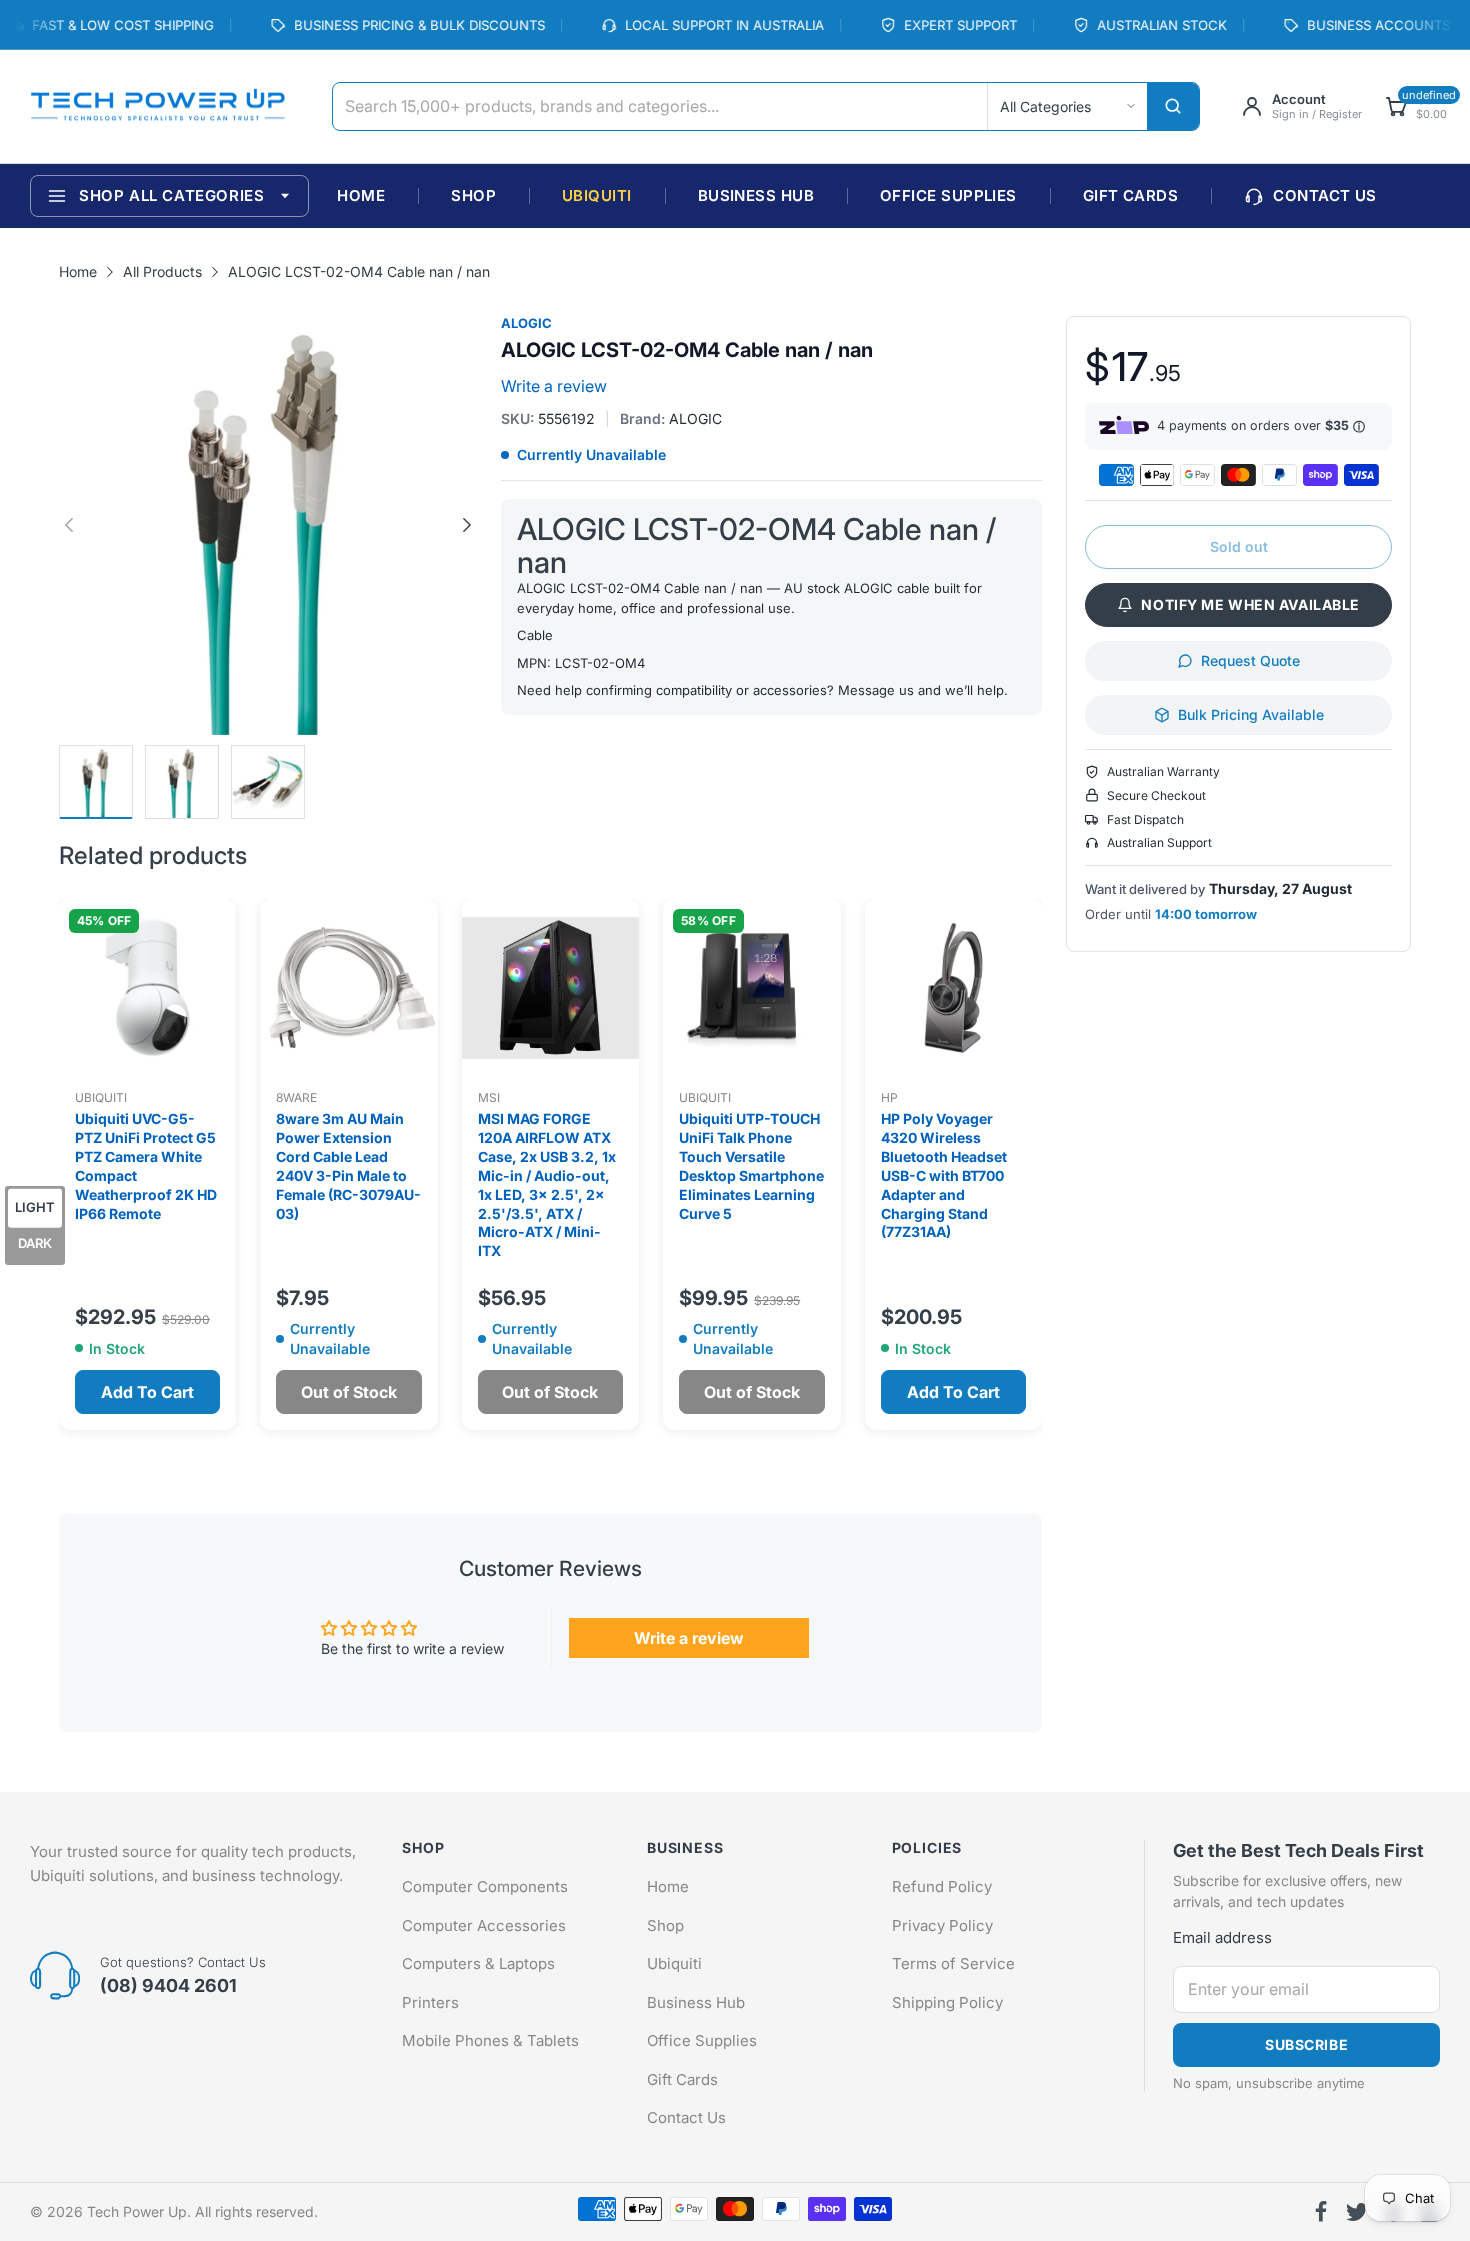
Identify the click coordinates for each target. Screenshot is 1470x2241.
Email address (1222, 1937)
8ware (296, 1097)
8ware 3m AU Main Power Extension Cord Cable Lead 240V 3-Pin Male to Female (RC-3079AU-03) (348, 1165)
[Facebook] (1321, 2212)
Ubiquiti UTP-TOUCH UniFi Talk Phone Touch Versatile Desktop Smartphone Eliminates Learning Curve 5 (751, 1165)
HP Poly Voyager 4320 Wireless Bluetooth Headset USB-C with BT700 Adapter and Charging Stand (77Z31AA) (944, 1175)
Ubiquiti (101, 1097)
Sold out (1239, 546)
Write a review (554, 386)
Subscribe (1306, 2044)
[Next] (69, 525)
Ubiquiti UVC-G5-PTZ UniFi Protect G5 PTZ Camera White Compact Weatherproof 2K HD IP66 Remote (146, 1165)
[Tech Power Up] (157, 107)
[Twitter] (1357, 2212)
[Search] (1173, 106)
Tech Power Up (137, 2211)
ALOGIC (526, 323)
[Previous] (467, 525)
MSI (489, 1097)
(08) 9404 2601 (168, 1985)
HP (889, 1097)
